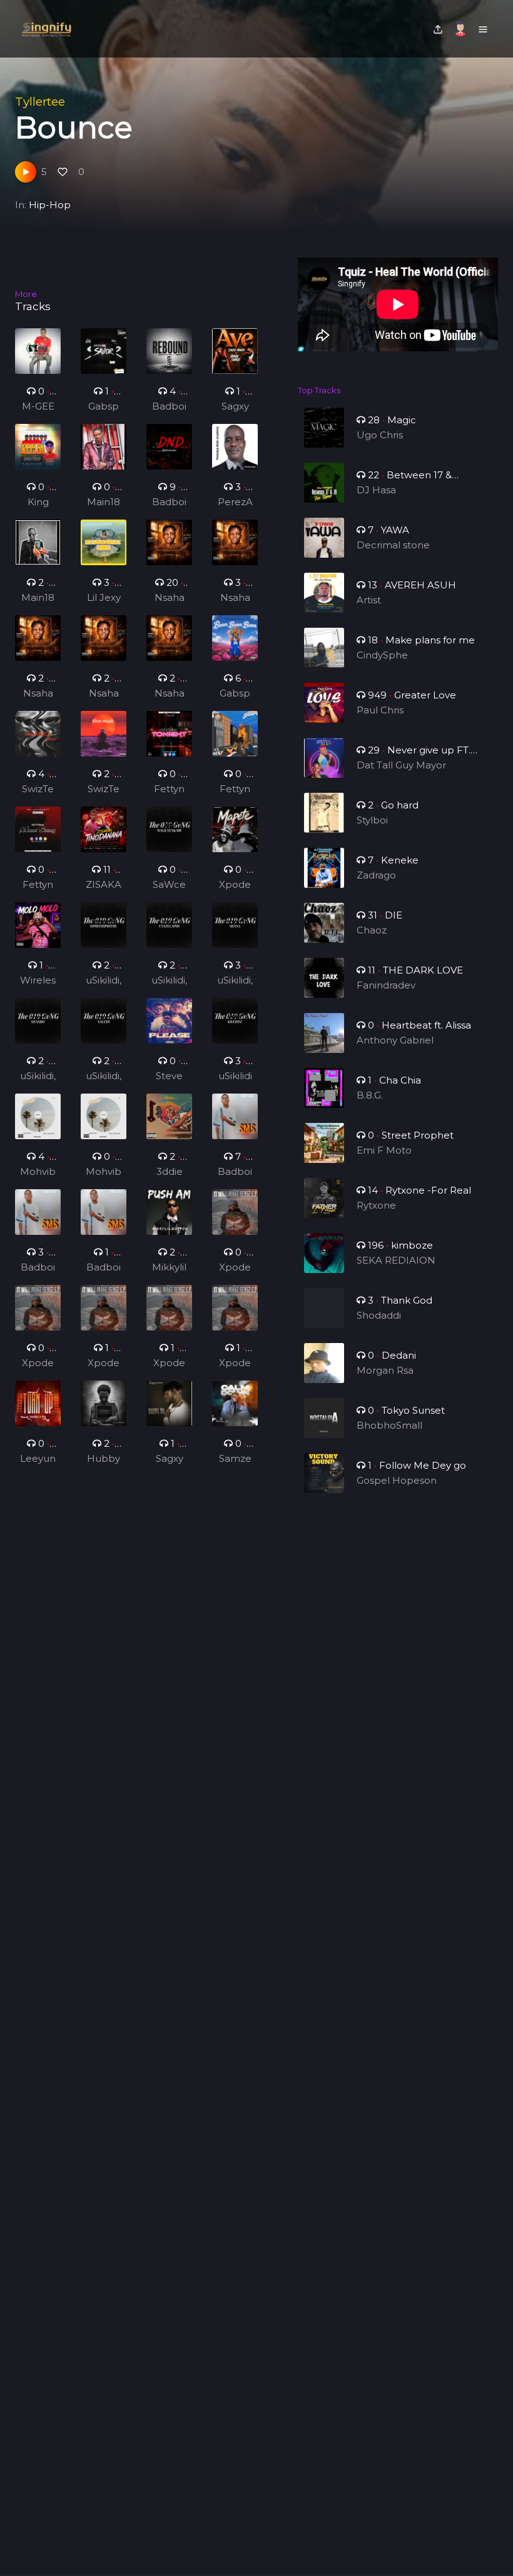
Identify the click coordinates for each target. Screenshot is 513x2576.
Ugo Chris (380, 435)
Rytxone (376, 1205)
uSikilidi (235, 1076)
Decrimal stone (393, 545)
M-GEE (38, 406)
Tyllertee (40, 102)
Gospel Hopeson (397, 1480)
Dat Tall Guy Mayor (401, 765)
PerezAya (235, 503)
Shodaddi (379, 1315)
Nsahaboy (170, 598)
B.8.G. (370, 1095)
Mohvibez (38, 1172)
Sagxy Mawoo (235, 407)
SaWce (169, 884)
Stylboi (372, 820)
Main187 (104, 503)
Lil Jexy (104, 597)
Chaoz (372, 930)
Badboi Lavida (235, 1172)
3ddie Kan (170, 1172)
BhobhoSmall (389, 1425)
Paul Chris (380, 710)
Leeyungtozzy (38, 1459)
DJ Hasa (376, 490)
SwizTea (38, 790)
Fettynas (169, 790)
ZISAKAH (104, 885)
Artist (369, 600)
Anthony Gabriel (395, 1040)
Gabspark (104, 407)
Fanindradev (386, 985)
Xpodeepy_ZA (235, 885)
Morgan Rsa (385, 1370)
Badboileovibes (170, 407)
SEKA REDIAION (396, 1260)
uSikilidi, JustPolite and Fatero (104, 981)
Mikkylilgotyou (169, 1268)
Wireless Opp (38, 981)
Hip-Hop (50, 205)
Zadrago (376, 875)
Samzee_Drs (235, 1459)
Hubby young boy (104, 1459)
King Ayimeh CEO (38, 503)
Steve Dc (169, 1077)
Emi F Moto (384, 1150)
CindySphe (382, 655)
